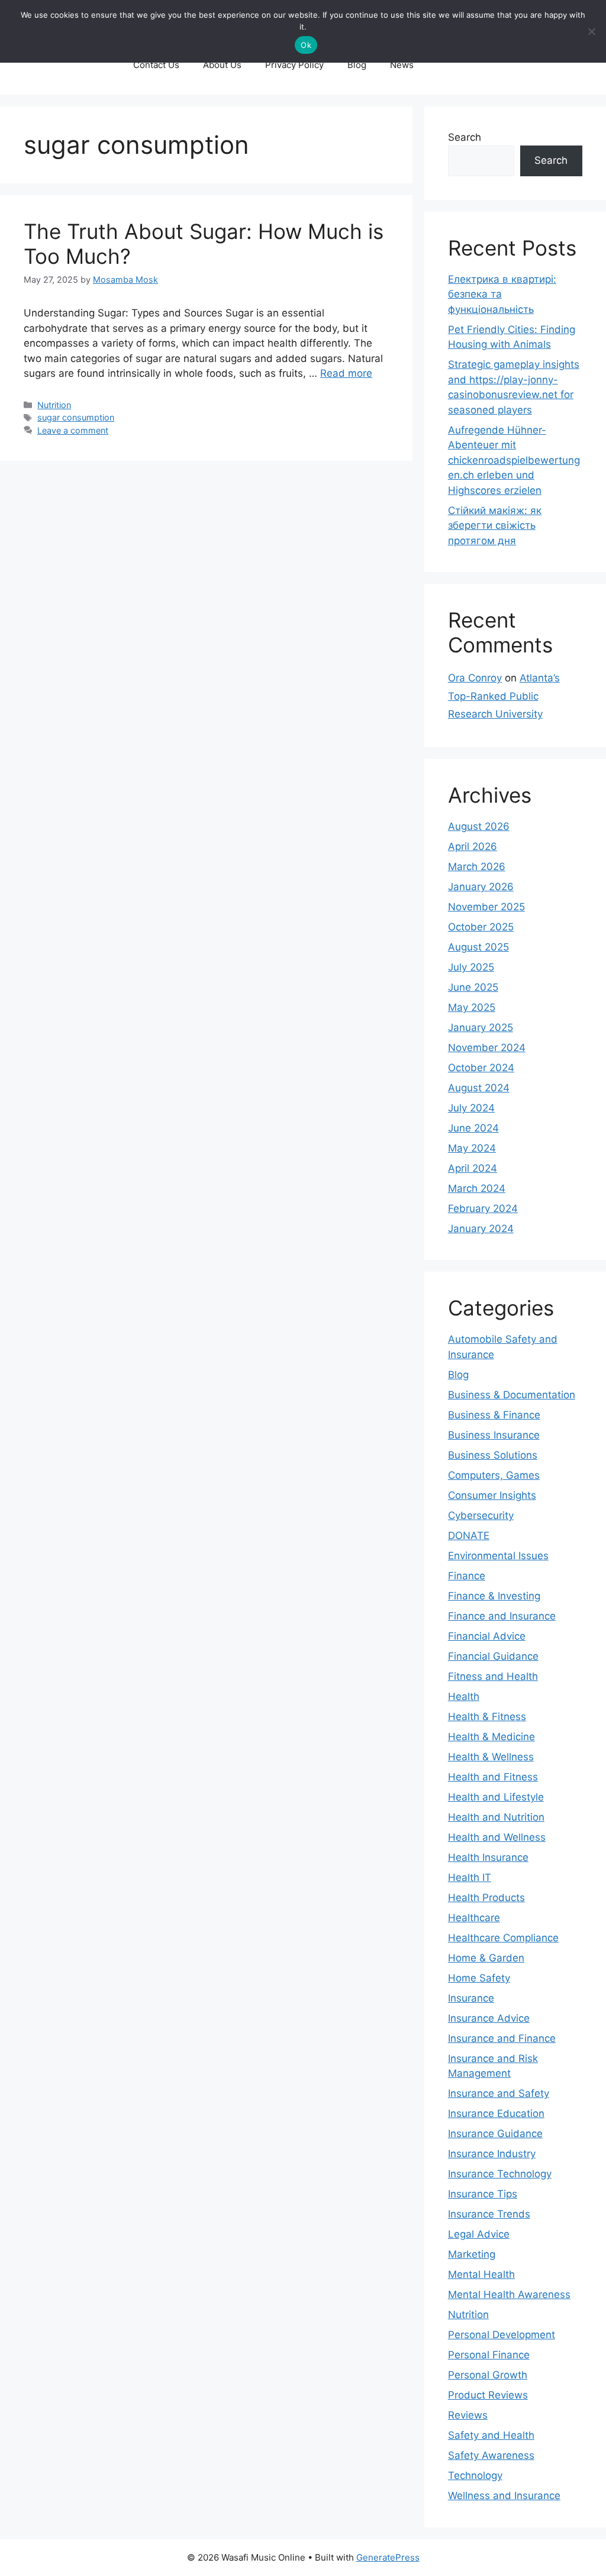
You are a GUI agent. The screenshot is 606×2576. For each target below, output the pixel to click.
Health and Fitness (493, 1777)
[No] (591, 31)
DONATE (469, 1536)
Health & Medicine (491, 1737)
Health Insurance (488, 1857)
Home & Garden (486, 1958)
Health (464, 1696)
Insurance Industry (492, 2154)
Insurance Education (496, 2113)
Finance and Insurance (502, 1616)
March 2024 (477, 1188)
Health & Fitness (487, 1717)
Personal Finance (489, 2355)
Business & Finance (494, 1415)
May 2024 (472, 1148)
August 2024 (479, 1088)
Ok (306, 45)
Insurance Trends (489, 2214)
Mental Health (481, 2274)
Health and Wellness (497, 1837)
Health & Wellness (491, 1757)
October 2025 (481, 927)
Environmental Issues (498, 1556)
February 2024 (483, 1208)
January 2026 (481, 887)
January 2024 (481, 1229)
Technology (475, 2475)
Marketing (472, 2254)
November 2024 (487, 1048)
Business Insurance (494, 1435)
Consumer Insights (492, 1495)
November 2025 (486, 907)
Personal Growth (488, 2375)
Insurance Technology (500, 2174)
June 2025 (473, 987)
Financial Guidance (493, 1656)
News (402, 65)
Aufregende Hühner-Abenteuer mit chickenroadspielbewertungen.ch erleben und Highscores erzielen (514, 460)
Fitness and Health (493, 1676)
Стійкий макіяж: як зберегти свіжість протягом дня (495, 526)
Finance (467, 1576)
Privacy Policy (294, 65)
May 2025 (472, 1007)
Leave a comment (73, 430)
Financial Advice (487, 1636)
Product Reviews (488, 2395)
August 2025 (478, 947)
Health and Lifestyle (496, 1797)
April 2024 (473, 1168)
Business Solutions (493, 1455)
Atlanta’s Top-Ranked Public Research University (504, 696)
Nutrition (54, 405)
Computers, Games (494, 1475)
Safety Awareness (491, 2455)
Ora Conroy (475, 678)
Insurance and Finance (502, 2038)
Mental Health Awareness (509, 2294)
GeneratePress (388, 2557)
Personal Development (502, 2335)
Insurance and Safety (499, 2093)
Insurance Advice (489, 2018)
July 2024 (471, 1108)
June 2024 (473, 1128)
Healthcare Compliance (503, 1938)
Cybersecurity (481, 1515)
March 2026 (477, 867)
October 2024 (481, 1068)
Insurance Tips (483, 2194)
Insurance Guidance (495, 2134)
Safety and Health (491, 2435)
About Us (222, 65)
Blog (357, 65)
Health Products (486, 1898)
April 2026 (473, 846)
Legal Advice (479, 2234)
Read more (346, 373)
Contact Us (156, 65)
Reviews (468, 2415)
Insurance (471, 1998)
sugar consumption (76, 417)
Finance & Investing (494, 1596)
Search (465, 137)
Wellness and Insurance (504, 2496)
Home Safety (479, 1978)
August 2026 (479, 826)
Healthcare (474, 1918)
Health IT (470, 1877)
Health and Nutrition (496, 1817)
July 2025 (471, 967)
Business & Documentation (512, 1395)
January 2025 (481, 1027)
